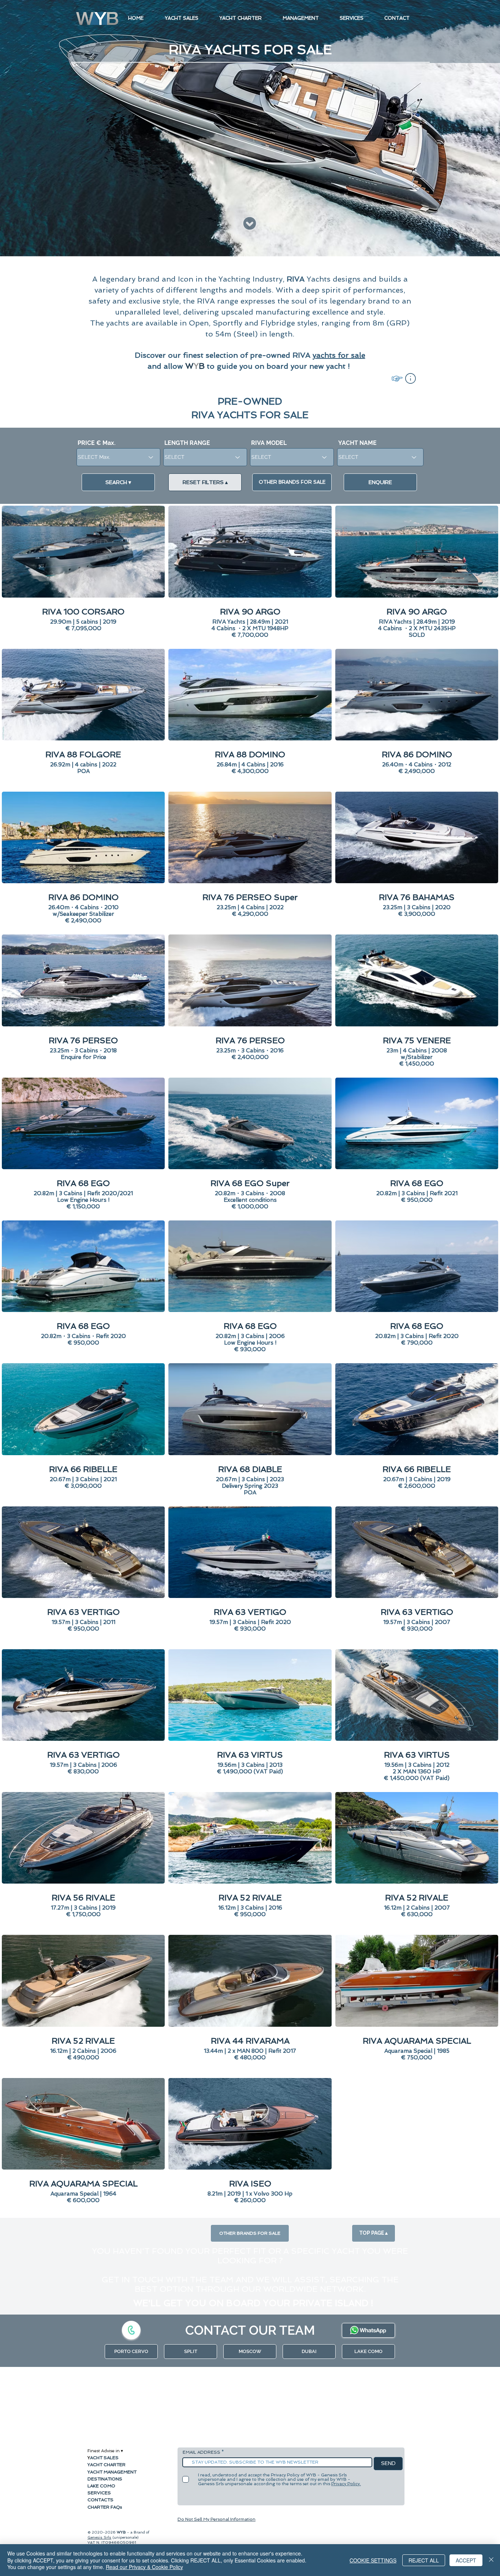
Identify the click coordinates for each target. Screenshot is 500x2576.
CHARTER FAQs (105, 2507)
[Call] (131, 2330)
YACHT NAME (357, 443)
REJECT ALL (424, 2560)
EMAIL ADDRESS (202, 2452)
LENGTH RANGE (187, 443)
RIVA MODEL (269, 443)
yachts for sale (339, 355)
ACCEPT (466, 2560)
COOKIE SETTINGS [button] (373, 2560)
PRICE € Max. (97, 443)
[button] (411, 378)
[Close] (491, 2560)
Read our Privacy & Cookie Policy (144, 2567)
